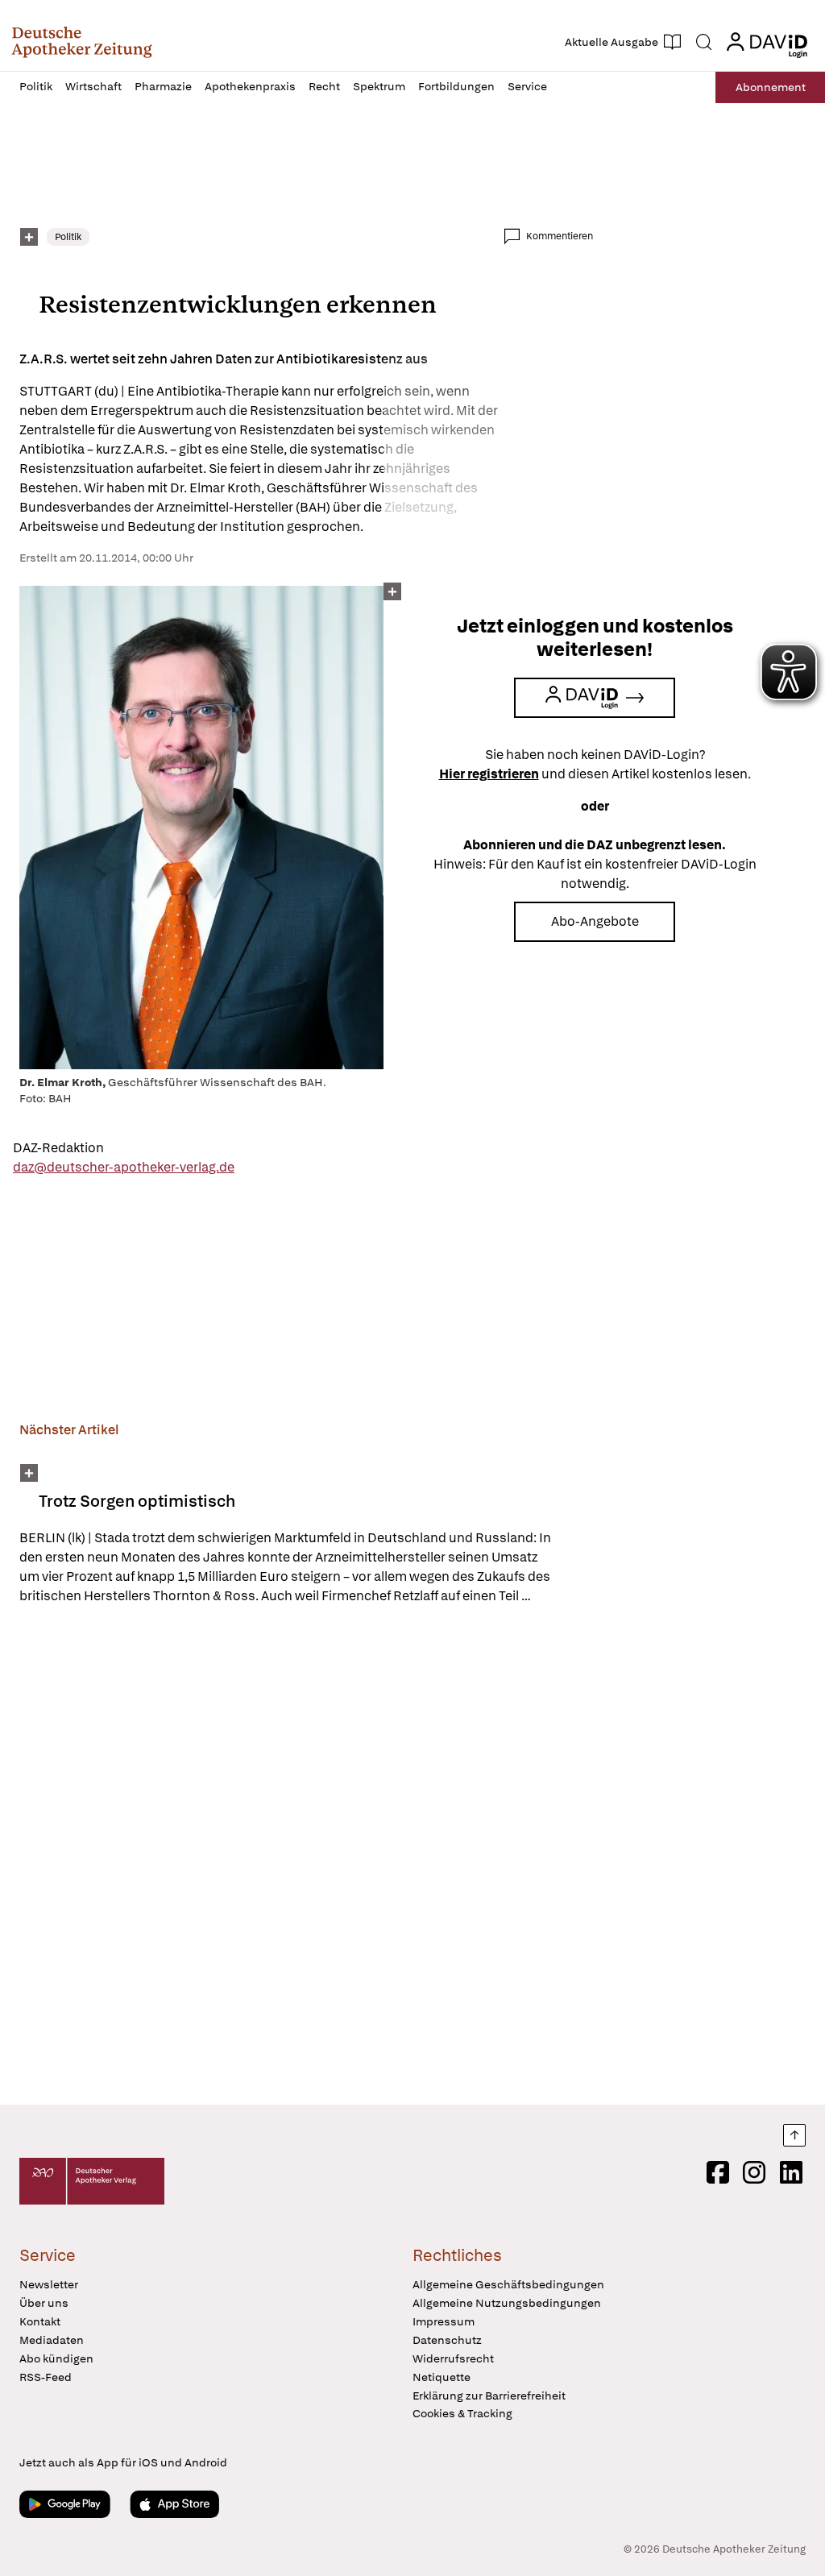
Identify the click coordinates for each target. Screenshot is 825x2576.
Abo (771, 87)
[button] (82, 42)
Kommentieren (560, 236)
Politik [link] (68, 237)
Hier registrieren (489, 774)
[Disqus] (306, 1857)
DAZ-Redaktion (58, 1148)
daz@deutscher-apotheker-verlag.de (124, 1167)
